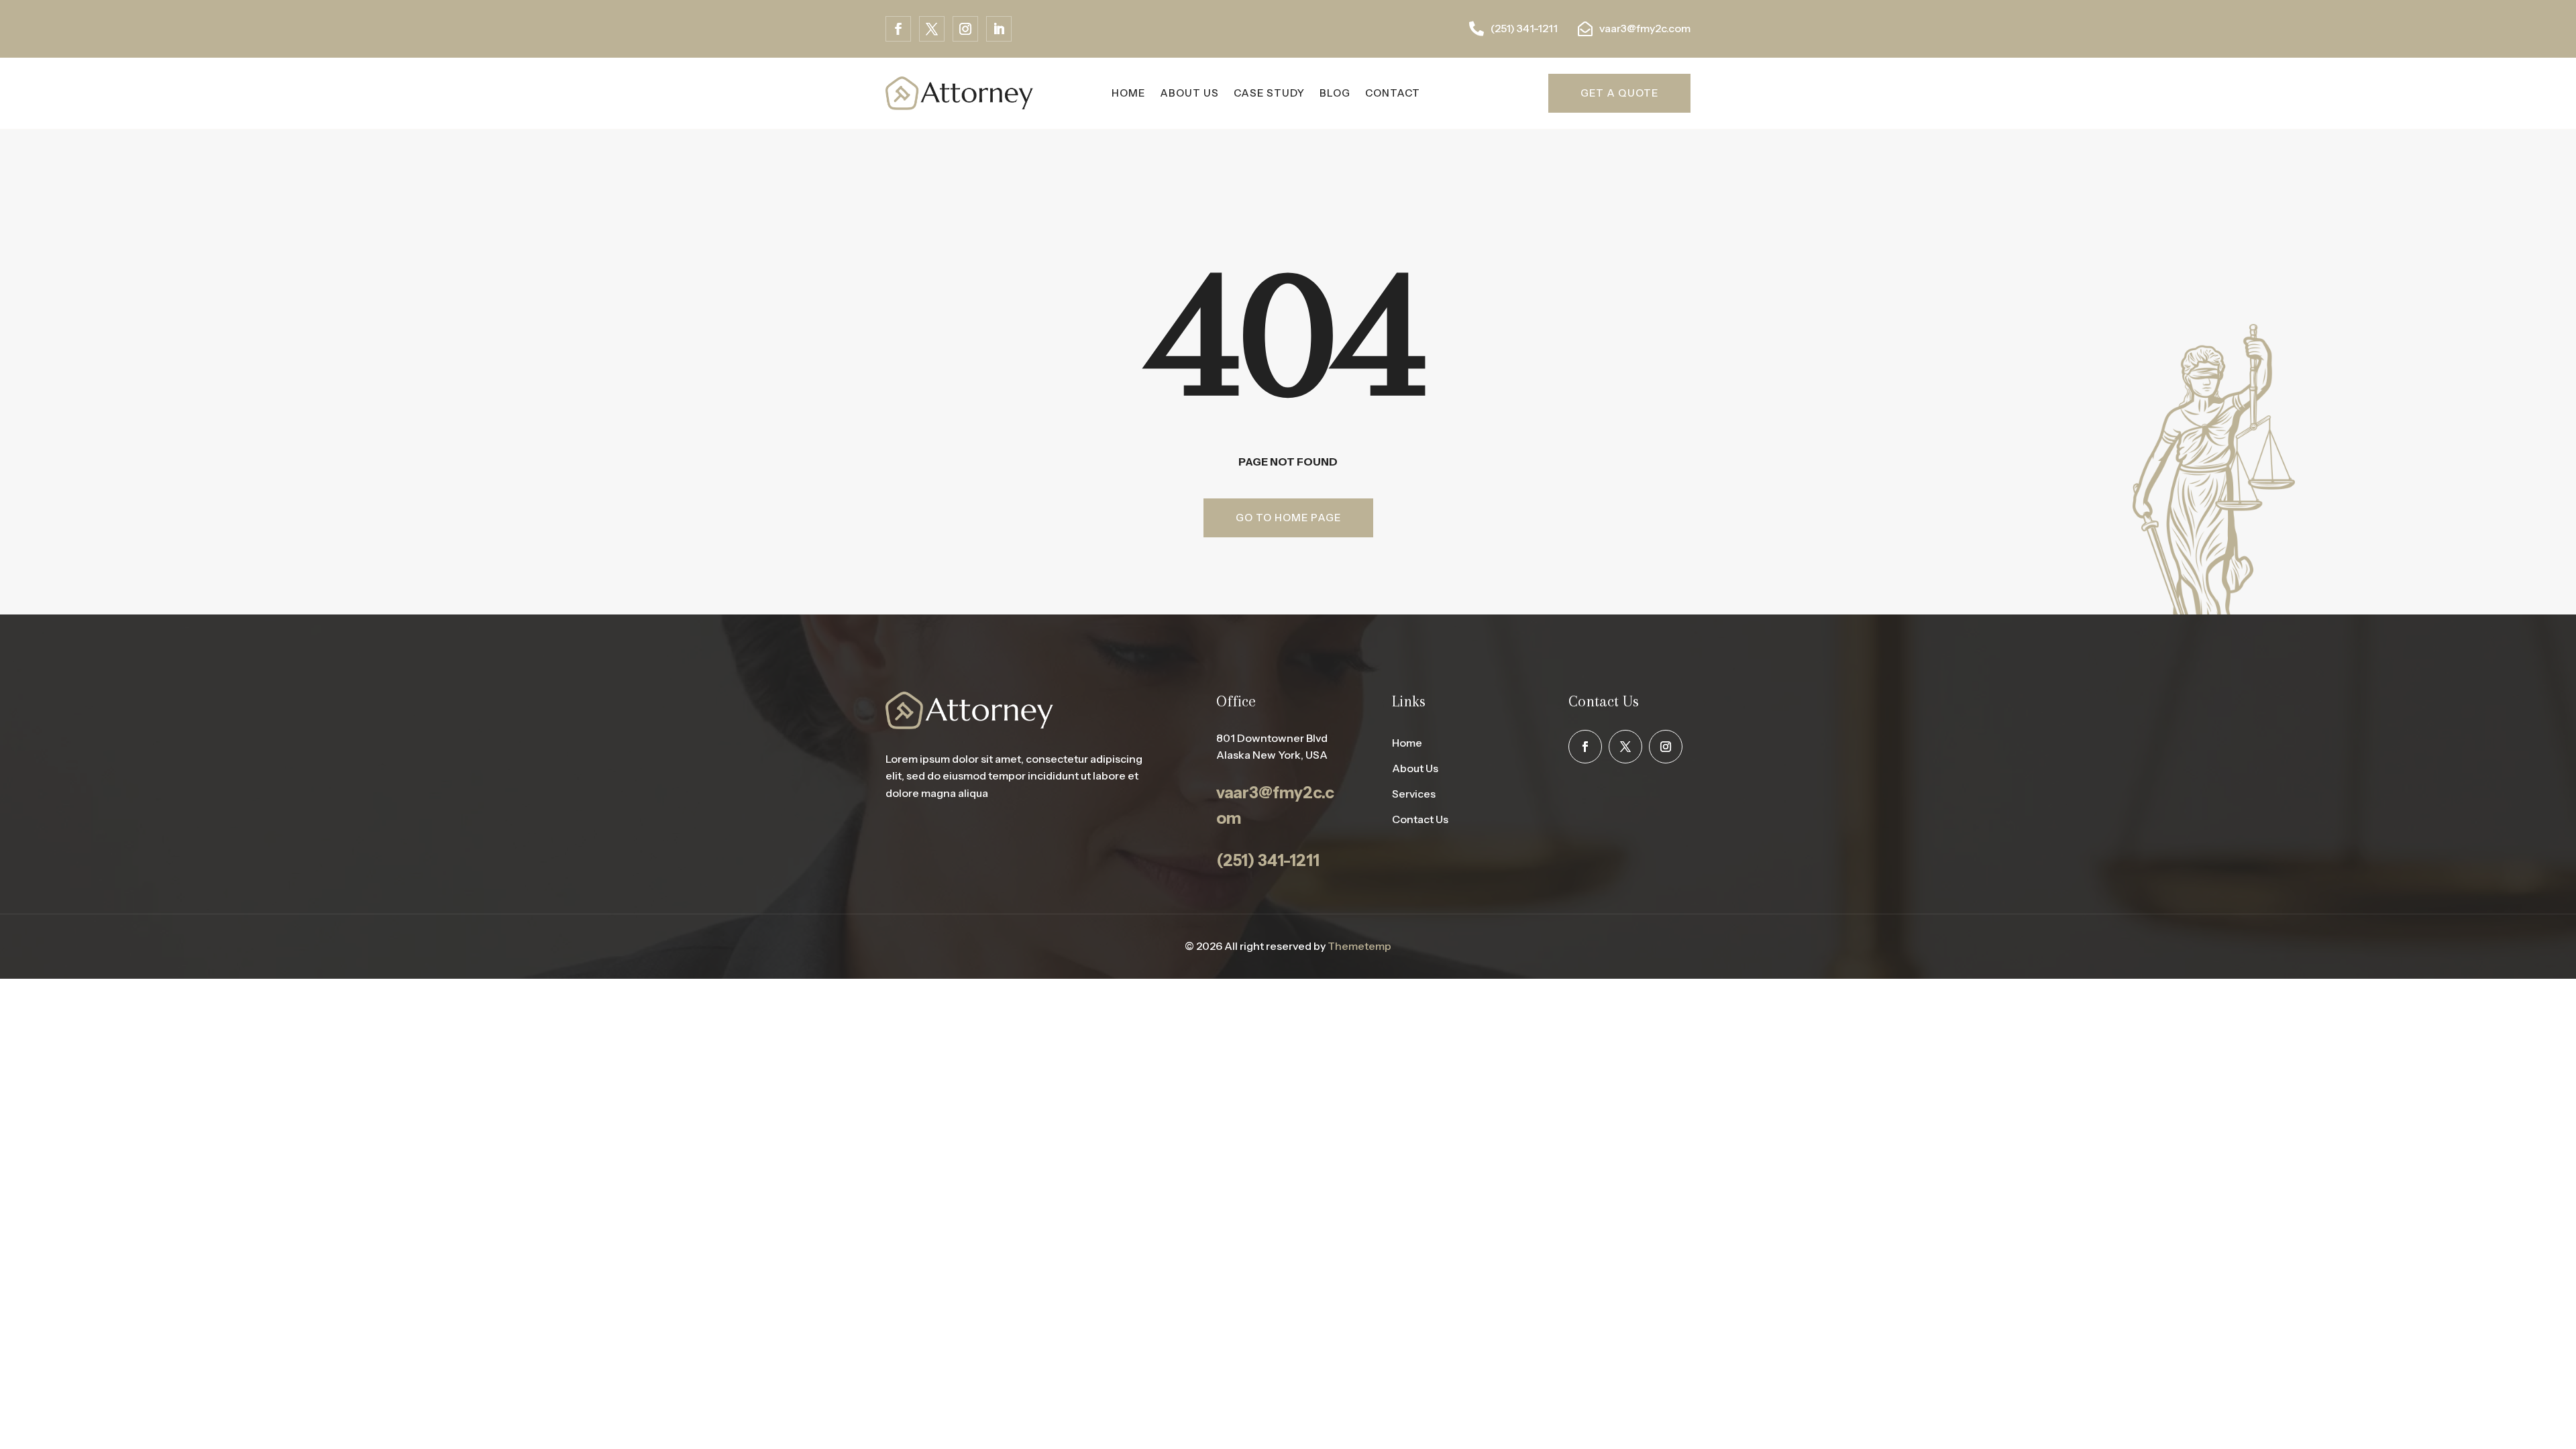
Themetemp (1359, 946)
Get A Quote (1619, 93)
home (1128, 93)
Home (1407, 743)
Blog (1335, 93)
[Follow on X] (932, 29)
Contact (1393, 93)
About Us (1189, 93)
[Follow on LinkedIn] (999, 29)
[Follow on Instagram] (965, 29)
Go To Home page (1288, 518)
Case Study (1269, 93)
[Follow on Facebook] (898, 29)
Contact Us (1420, 819)
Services (1414, 794)
